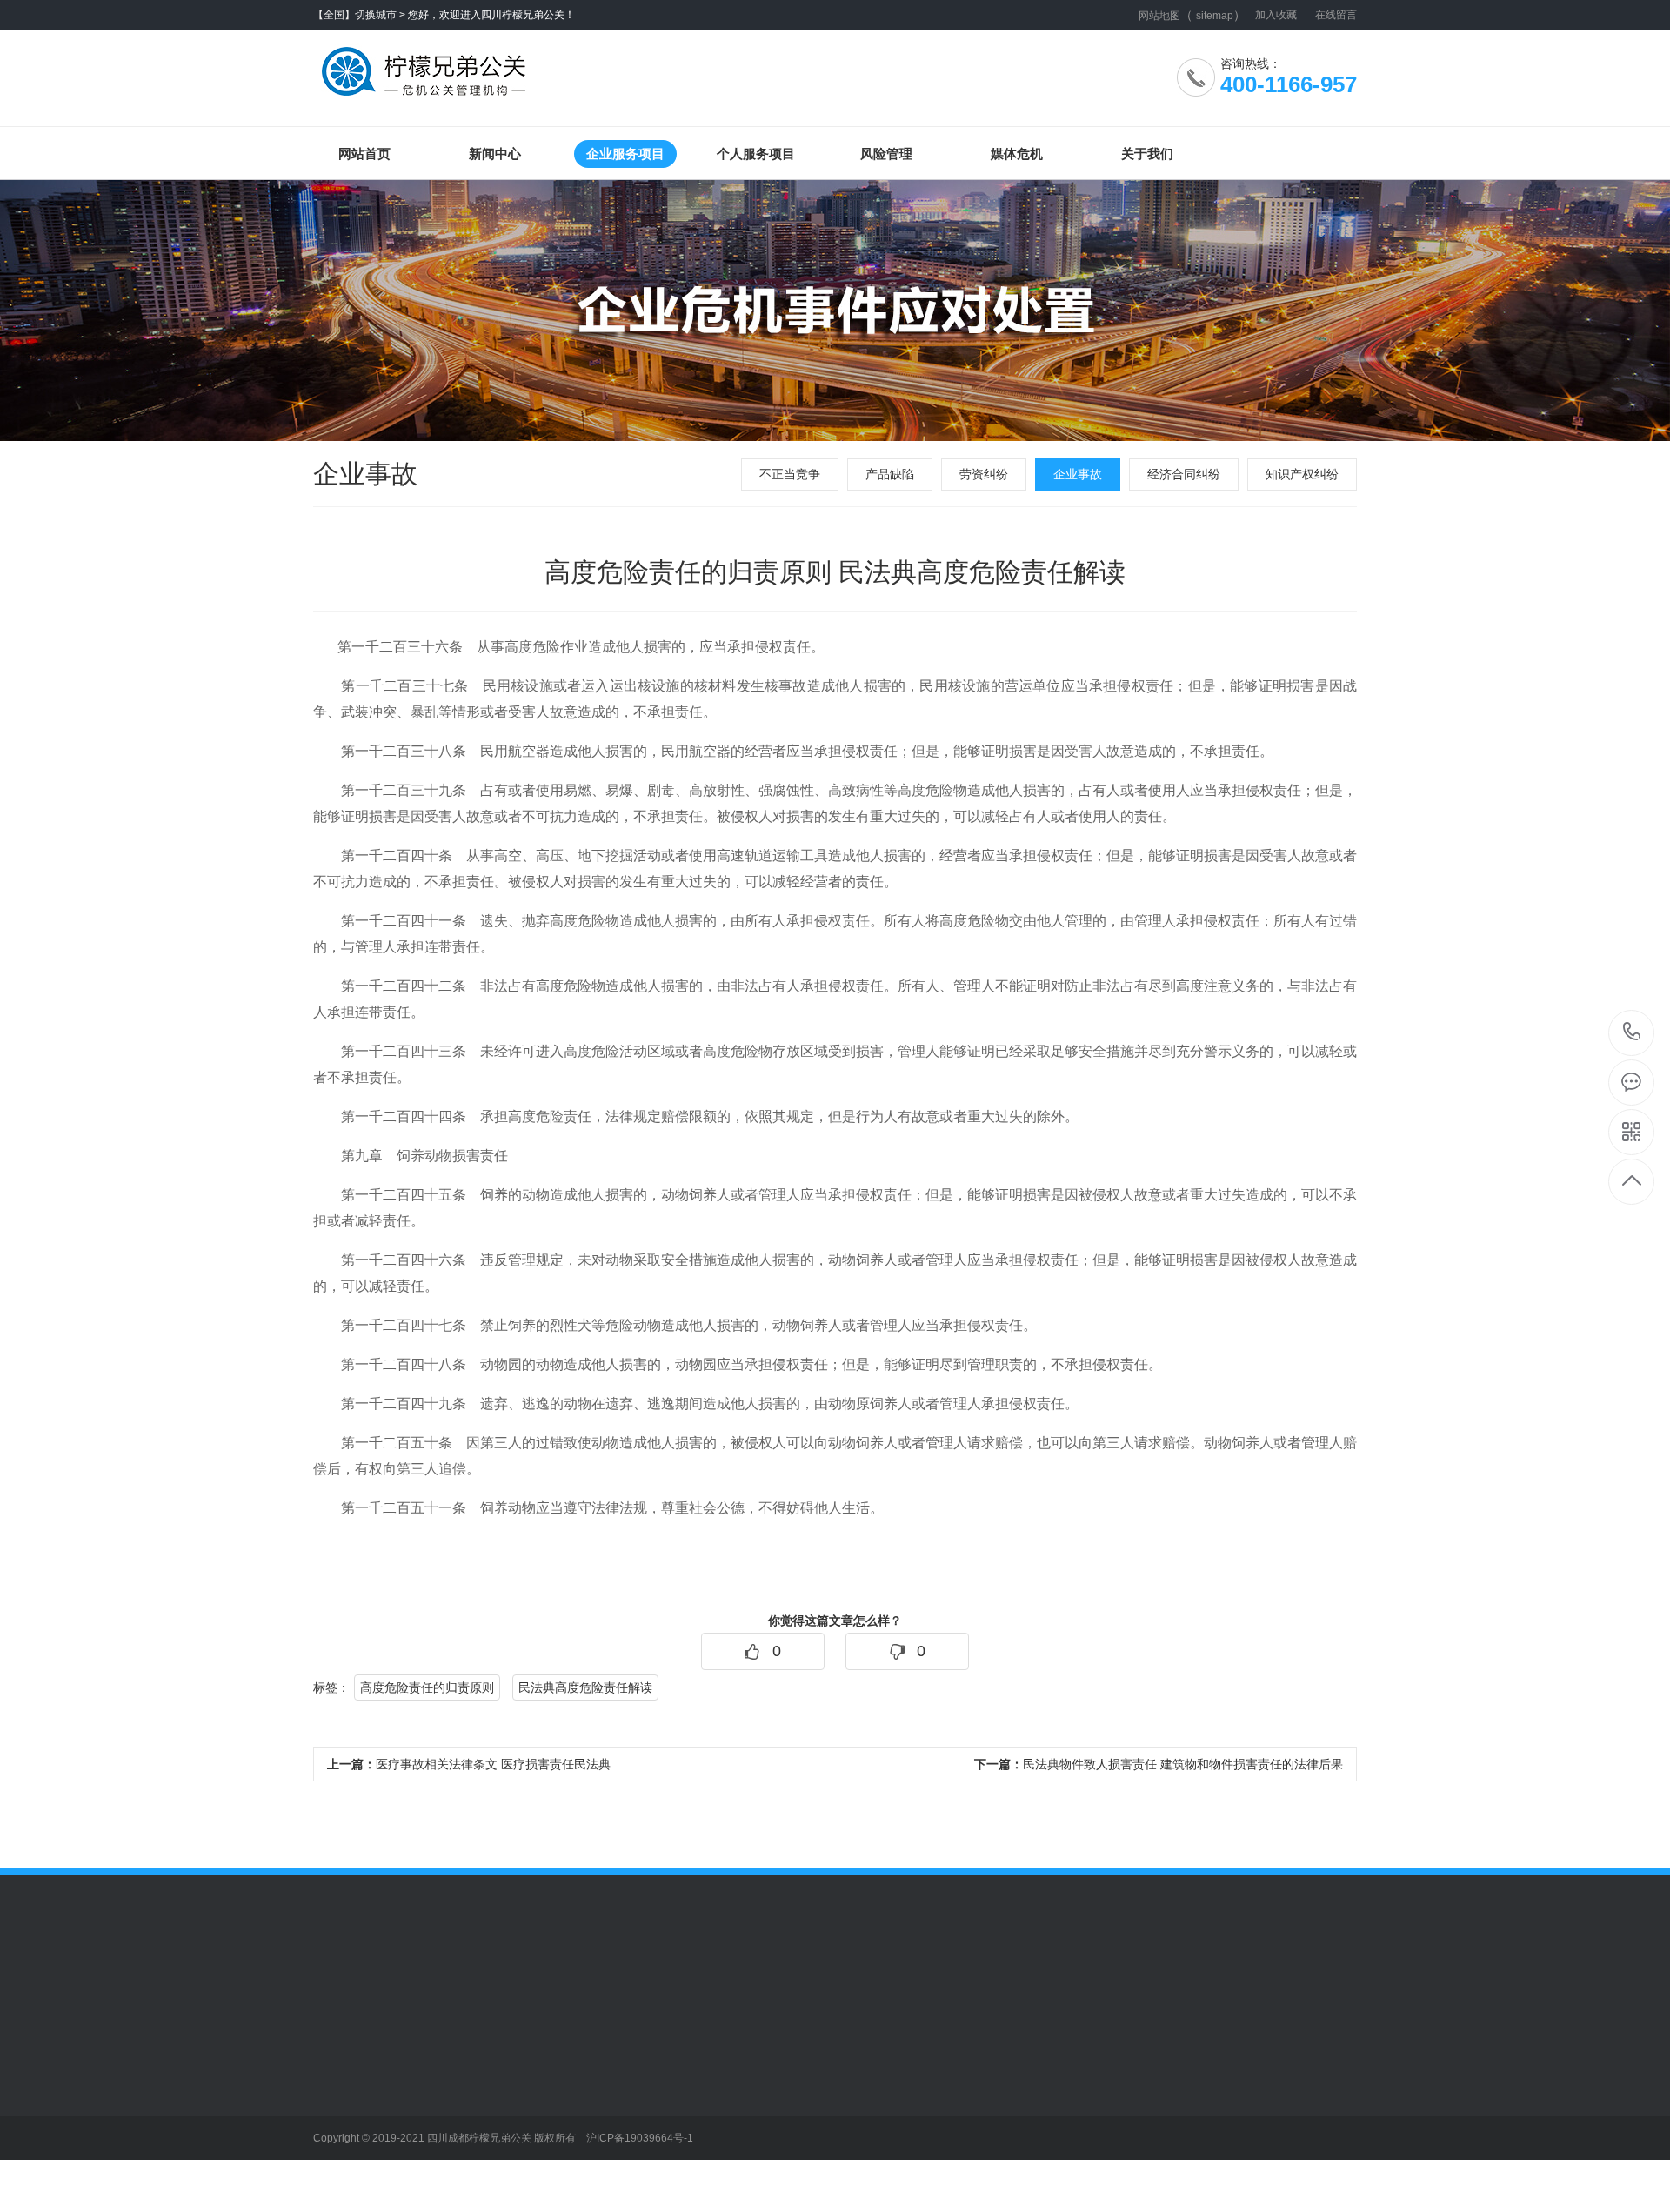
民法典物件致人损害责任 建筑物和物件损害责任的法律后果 (1159, 1764)
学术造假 (579, 2088)
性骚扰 (573, 2166)
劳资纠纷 (984, 474)
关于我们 (1147, 154)
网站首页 (364, 154)
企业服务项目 (625, 154)
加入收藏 (1276, 15)
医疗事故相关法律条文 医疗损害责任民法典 (469, 1764)
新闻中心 (495, 154)
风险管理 (886, 154)
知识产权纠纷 (1302, 474)
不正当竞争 (790, 474)
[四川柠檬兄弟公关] (428, 65)
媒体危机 (1017, 154)
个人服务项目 (756, 154)
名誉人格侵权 (591, 2140)
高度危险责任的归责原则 (427, 1687)
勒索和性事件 (591, 2114)
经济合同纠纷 (1184, 474)
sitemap (1215, 16)
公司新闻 (337, 2062)
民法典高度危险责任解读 (585, 1687)
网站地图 (1159, 16)
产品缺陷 (890, 474)
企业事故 (1078, 474)
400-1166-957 (1632, 1033)
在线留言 (1336, 15)
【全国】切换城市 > (359, 15)
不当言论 (579, 2062)
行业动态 (337, 2088)
